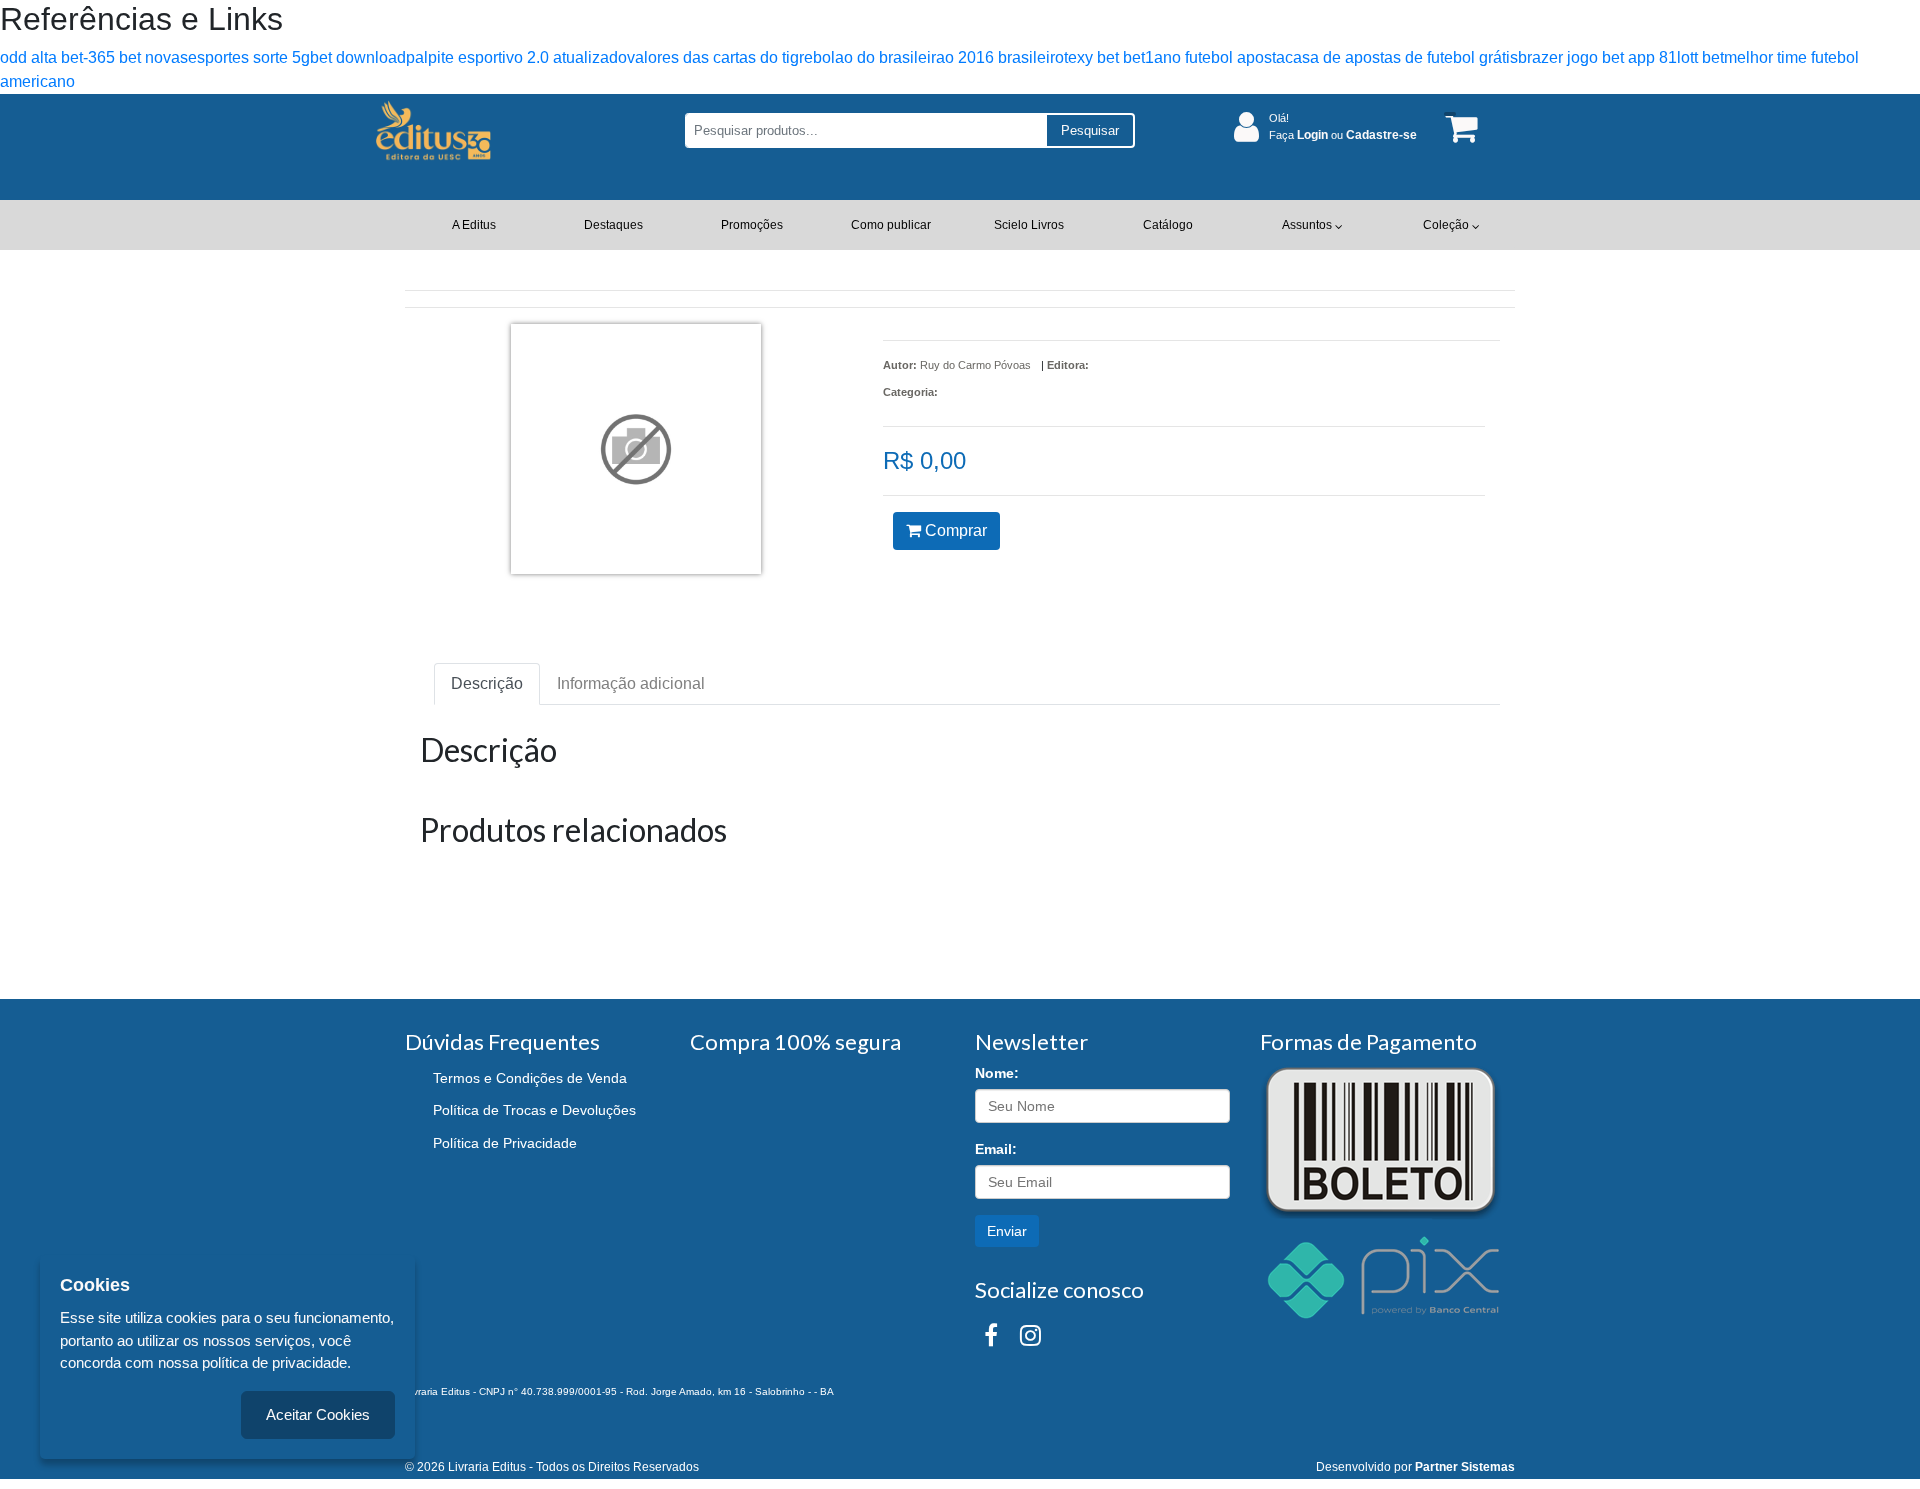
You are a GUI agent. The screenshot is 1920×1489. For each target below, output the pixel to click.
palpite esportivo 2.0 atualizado (516, 57)
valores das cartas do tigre (720, 57)
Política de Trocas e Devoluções (534, 1110)
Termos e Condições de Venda (530, 1078)
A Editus (474, 225)
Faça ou (1343, 135)
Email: (996, 1149)
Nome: (997, 1073)
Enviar (1007, 1231)
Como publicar (891, 225)
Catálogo (1168, 225)
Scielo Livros (1029, 225)
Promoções (752, 225)
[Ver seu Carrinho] (1458, 127)
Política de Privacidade (505, 1143)
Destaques (613, 225)
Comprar (954, 530)
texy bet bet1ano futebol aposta (1174, 57)
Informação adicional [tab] (631, 683)
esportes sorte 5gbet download (297, 57)
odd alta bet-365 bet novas (94, 57)
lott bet (1700, 57)
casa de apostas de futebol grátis (1401, 57)
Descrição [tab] (487, 683)
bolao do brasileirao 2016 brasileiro (938, 57)
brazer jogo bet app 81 (1597, 57)
